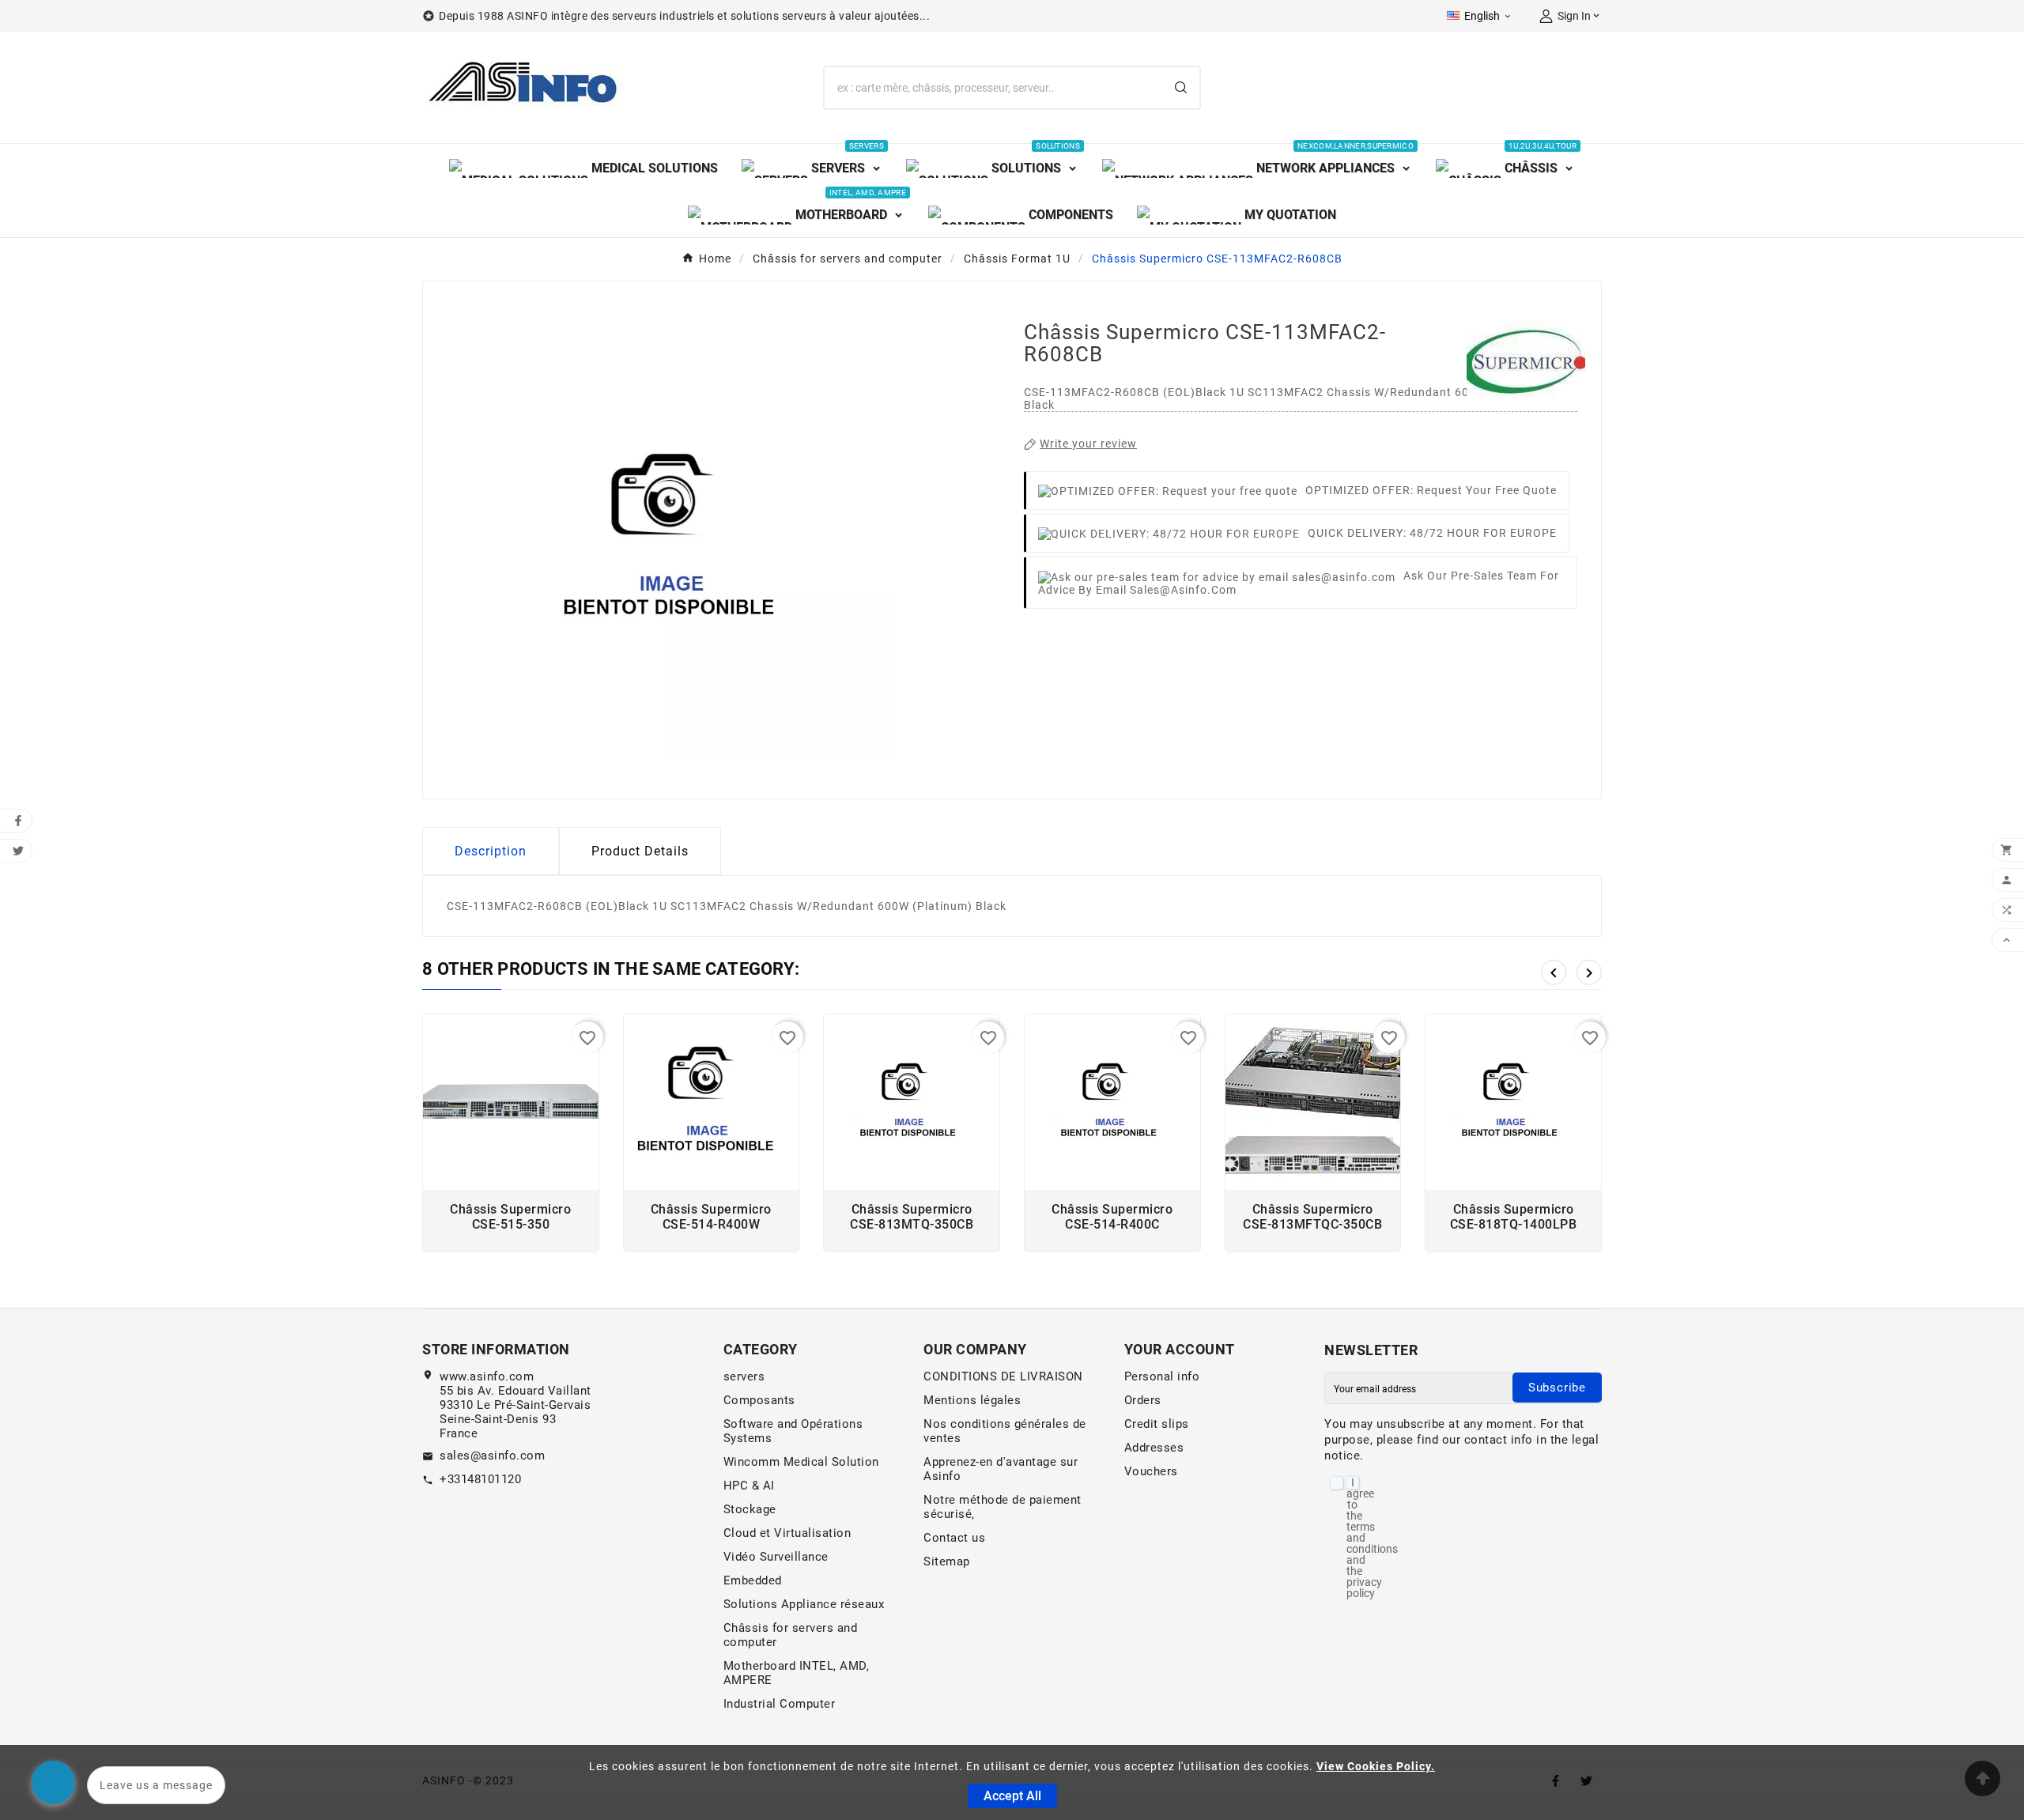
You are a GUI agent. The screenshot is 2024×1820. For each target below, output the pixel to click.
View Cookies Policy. (1376, 1766)
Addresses (1154, 1448)
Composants (759, 1400)
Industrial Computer (780, 1704)
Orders (1143, 1400)
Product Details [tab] (640, 851)
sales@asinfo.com (492, 1456)
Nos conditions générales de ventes (1005, 1431)
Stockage (750, 1509)
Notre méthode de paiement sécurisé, (1003, 1507)
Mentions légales (972, 1400)
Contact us (954, 1538)
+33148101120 (480, 1479)
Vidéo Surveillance (776, 1557)
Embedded (753, 1580)
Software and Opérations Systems (793, 1431)
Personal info (1162, 1376)
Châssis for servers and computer (791, 1635)
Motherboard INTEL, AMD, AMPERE (797, 1673)
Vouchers (1151, 1471)
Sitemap (947, 1561)
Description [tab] (491, 851)
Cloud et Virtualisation (787, 1533)
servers (744, 1376)
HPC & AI (749, 1486)
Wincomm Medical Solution (801, 1462)
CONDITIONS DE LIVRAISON (1003, 1376)
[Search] (1181, 87)
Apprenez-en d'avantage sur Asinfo (1001, 1469)
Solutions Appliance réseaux (804, 1604)
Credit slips (1157, 1424)
